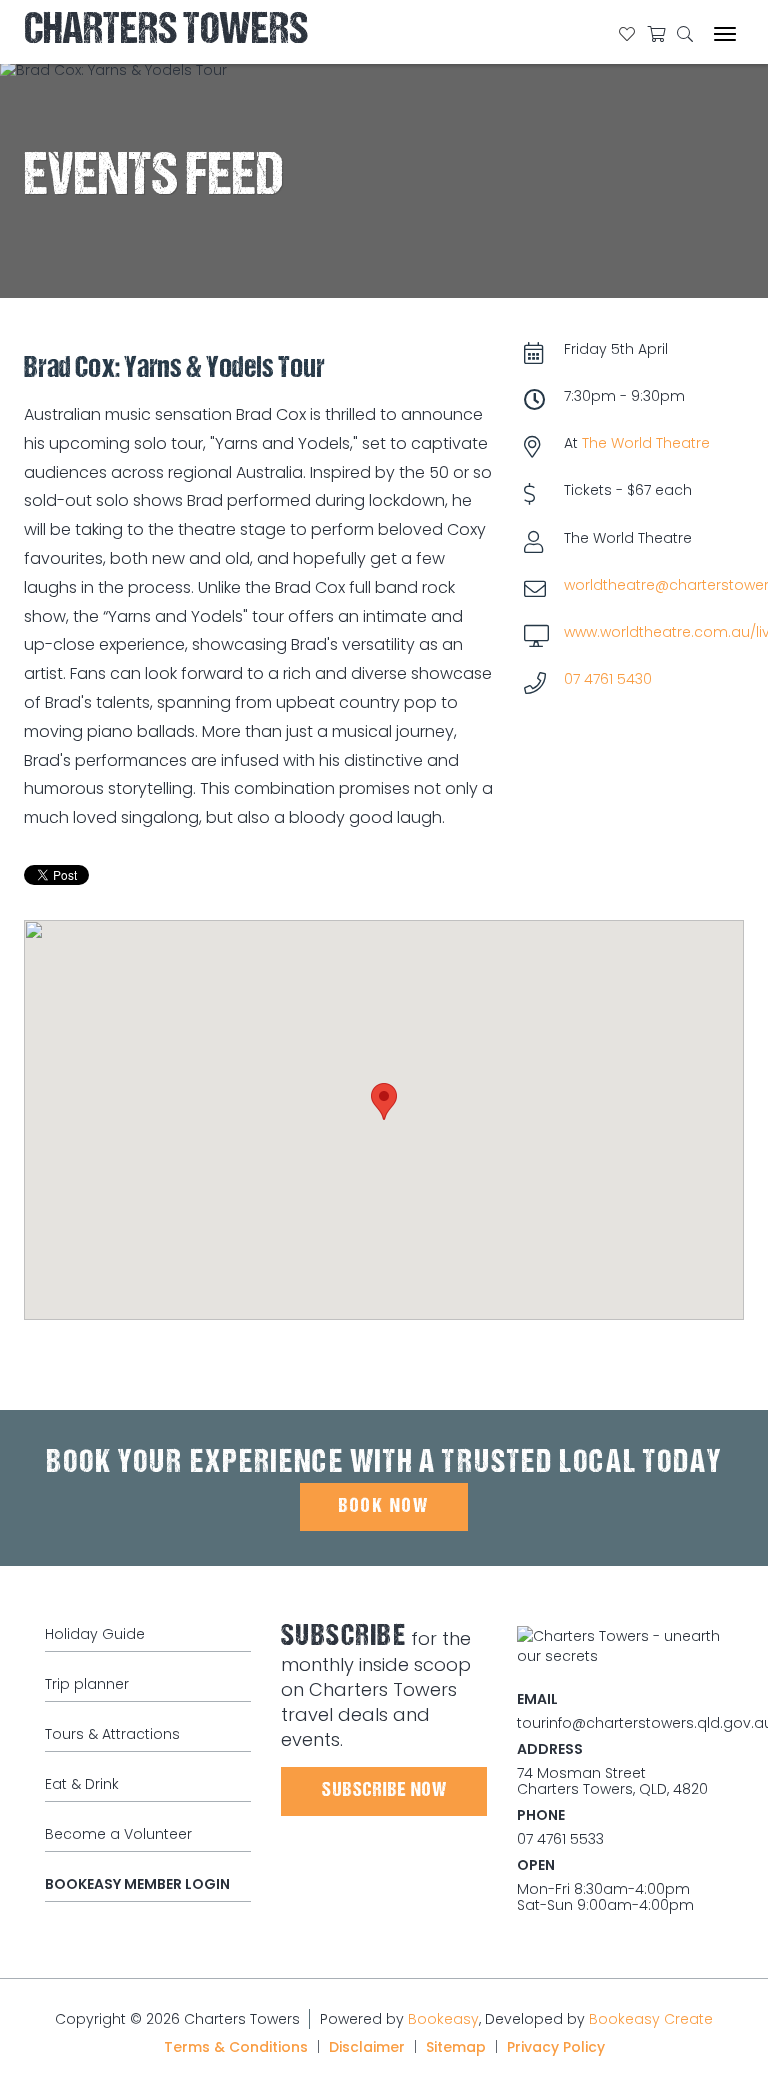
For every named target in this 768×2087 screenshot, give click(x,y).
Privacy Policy (556, 2047)
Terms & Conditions (236, 2047)
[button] (384, 1101)
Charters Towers (166, 32)
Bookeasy (443, 2019)
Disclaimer (367, 2047)
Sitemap (456, 2047)
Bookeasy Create (651, 2019)
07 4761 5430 (608, 679)
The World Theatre (646, 443)
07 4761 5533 (560, 1839)
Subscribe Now (384, 1791)
